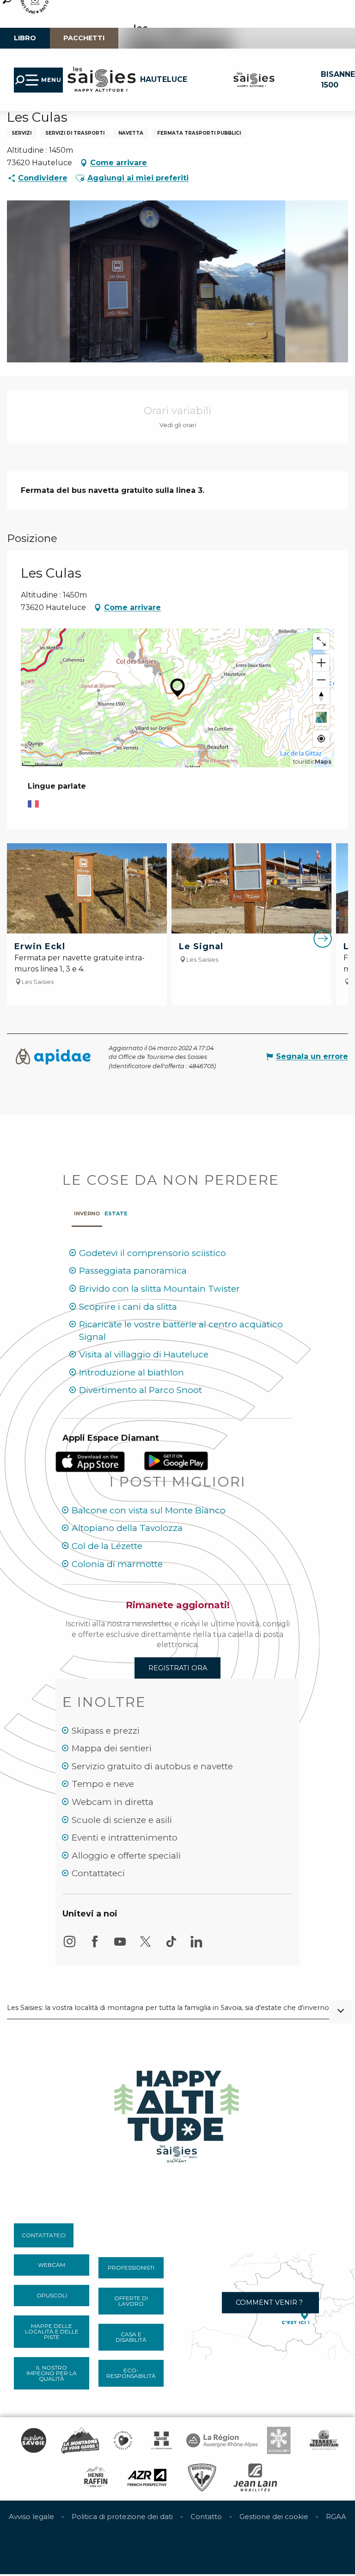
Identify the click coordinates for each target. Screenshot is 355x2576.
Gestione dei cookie (274, 2517)
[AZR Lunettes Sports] (147, 2477)
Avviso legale (31, 2517)
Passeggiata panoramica (133, 1271)
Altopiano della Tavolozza (127, 1528)
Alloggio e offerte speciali (126, 1856)
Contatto (206, 2517)
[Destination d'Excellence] (123, 2440)
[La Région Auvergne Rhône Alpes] (222, 2440)
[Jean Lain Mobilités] (255, 2477)
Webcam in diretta (113, 1802)
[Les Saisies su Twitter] (146, 1946)
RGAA (336, 2517)
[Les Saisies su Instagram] (69, 1946)
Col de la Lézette (107, 1546)
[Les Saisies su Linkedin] (196, 1946)
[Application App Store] (92, 1461)
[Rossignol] (202, 2477)
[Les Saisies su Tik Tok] (171, 1946)
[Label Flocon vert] (279, 2440)
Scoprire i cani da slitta (128, 1307)
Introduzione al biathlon (132, 1372)
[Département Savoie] (162, 2440)
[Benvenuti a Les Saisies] (177, 2114)
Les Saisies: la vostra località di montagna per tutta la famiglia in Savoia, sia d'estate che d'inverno (168, 2008)
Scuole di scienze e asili (122, 1820)
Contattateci (98, 1873)
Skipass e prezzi (106, 1731)
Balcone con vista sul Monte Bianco (149, 1510)
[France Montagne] (80, 2440)
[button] (80, 178)
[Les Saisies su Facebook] (95, 1946)
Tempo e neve (103, 1784)
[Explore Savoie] (33, 2440)
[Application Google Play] (176, 1460)
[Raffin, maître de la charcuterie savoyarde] (96, 2477)
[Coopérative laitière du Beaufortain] (324, 2440)
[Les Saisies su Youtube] (120, 1946)
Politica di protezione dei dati (122, 2517)
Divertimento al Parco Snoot (141, 1390)
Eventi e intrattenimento (125, 1838)
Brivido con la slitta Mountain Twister (159, 1289)
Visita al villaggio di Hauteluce (144, 1354)
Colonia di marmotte (117, 1564)
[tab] (87, 1211)
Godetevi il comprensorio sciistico (153, 1253)
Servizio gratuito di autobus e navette (152, 1766)
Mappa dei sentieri (112, 1748)
